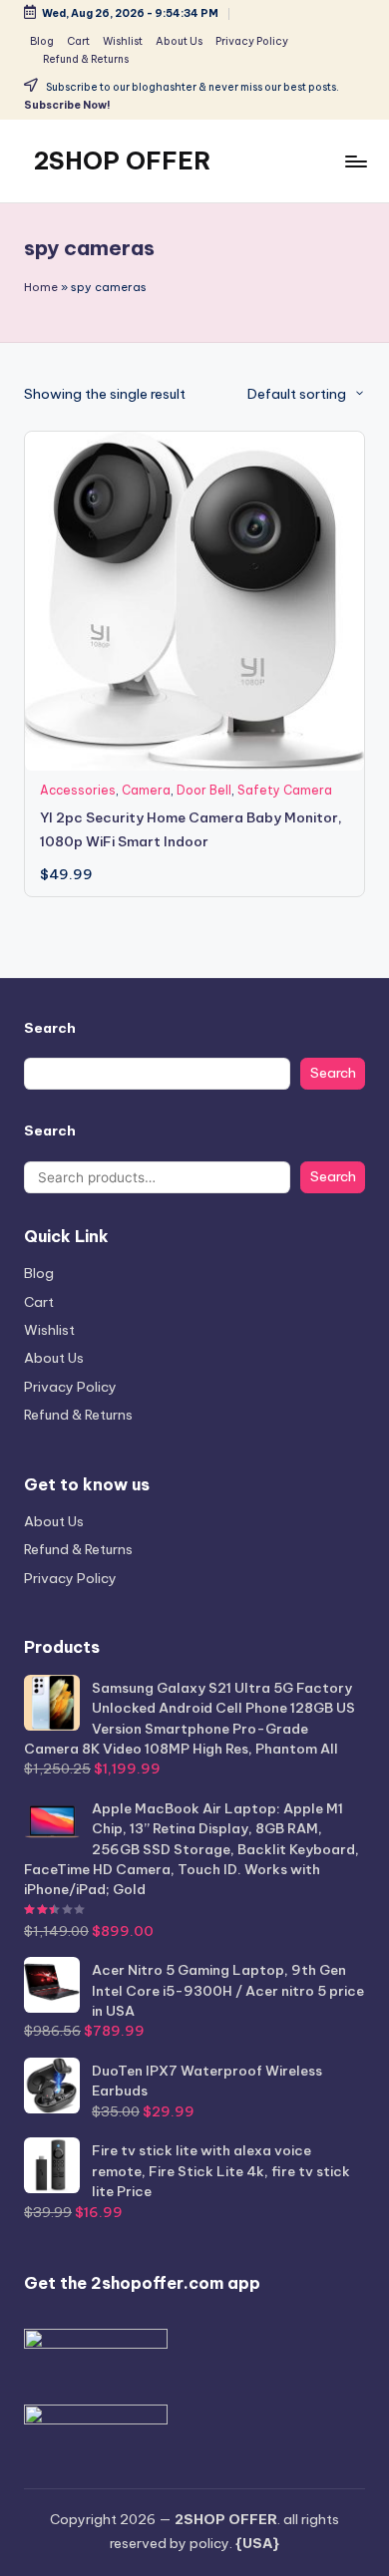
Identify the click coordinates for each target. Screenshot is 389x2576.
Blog (39, 1273)
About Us (54, 1358)
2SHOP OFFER (123, 161)
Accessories (78, 790)
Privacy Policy (70, 1387)
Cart (39, 1302)
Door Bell (204, 790)
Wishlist (49, 1330)
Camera (146, 790)
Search (50, 1028)
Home (41, 287)
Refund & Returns (78, 1415)
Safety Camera (285, 790)
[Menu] (355, 161)
